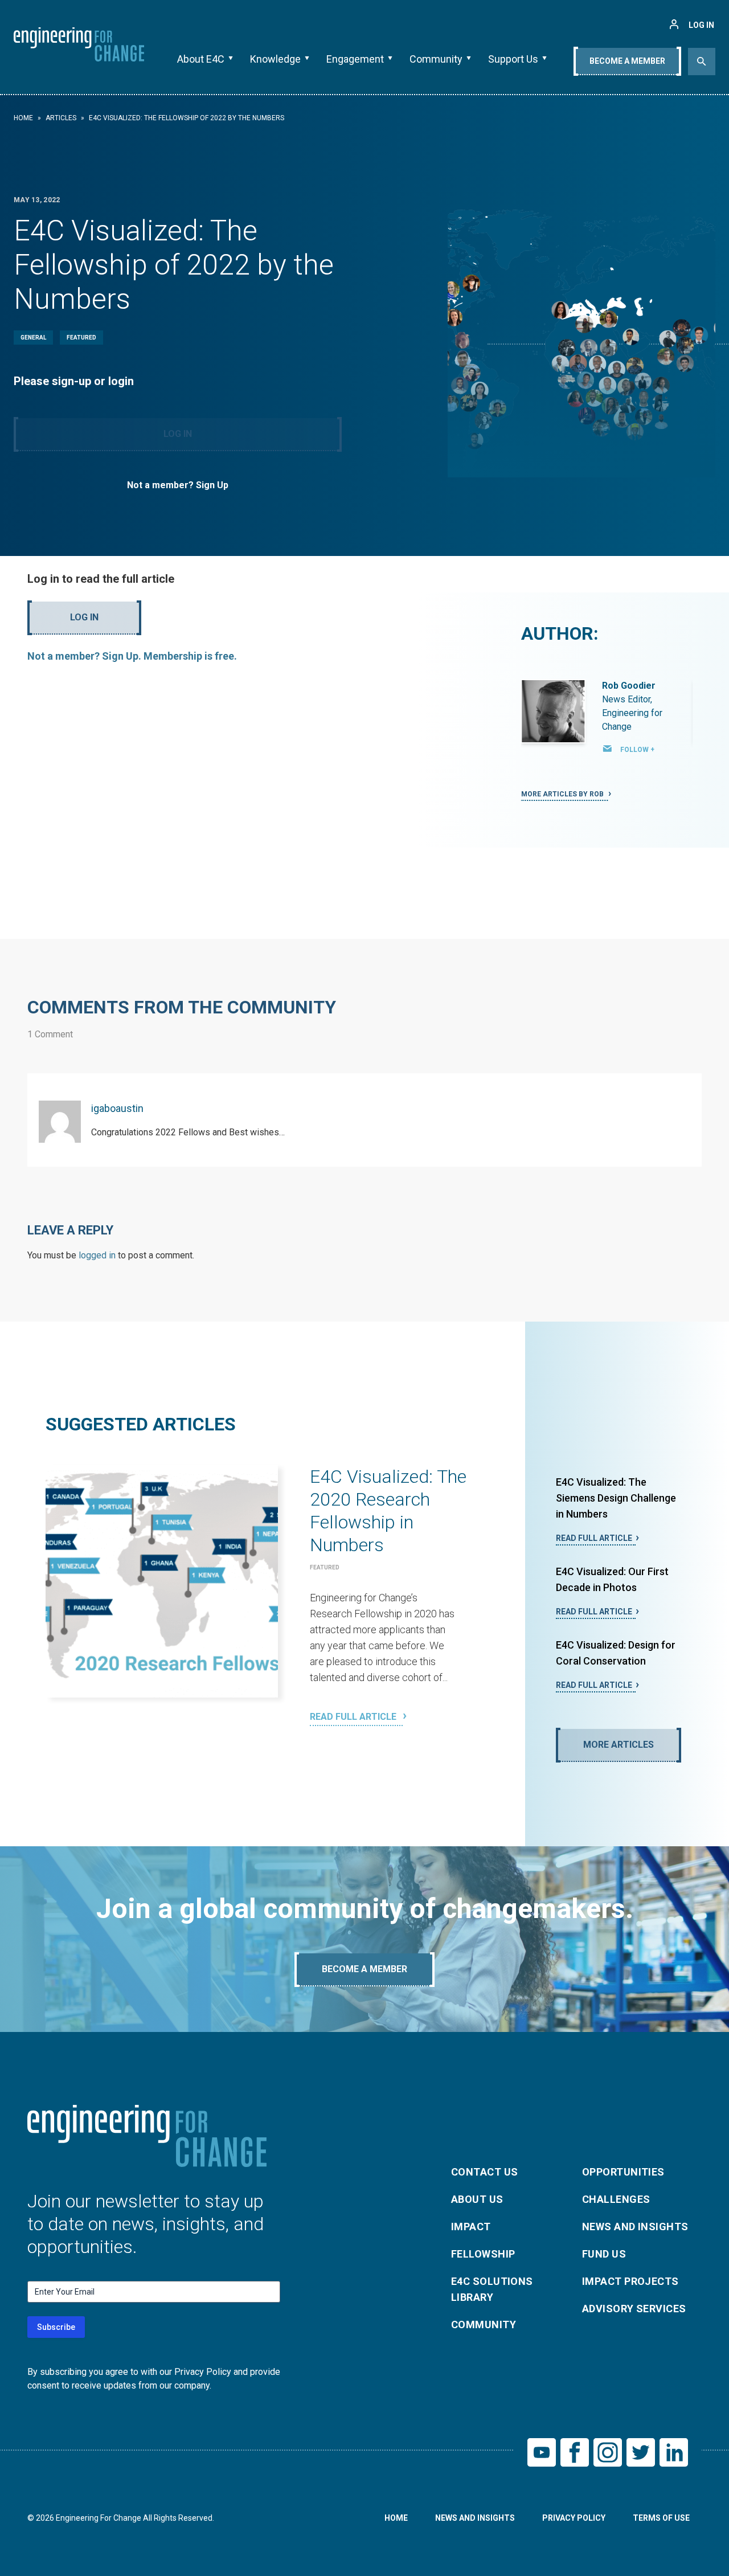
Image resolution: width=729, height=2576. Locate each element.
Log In (178, 434)
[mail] (608, 749)
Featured (81, 338)
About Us (477, 2199)
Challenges (616, 2199)
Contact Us (485, 2172)
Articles (61, 118)
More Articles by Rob (563, 794)
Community (436, 59)
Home (23, 118)
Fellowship (483, 2254)
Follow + (637, 750)
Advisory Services (634, 2309)
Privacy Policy (574, 2518)
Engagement (355, 59)
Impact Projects (630, 2281)
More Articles (619, 1745)
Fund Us (604, 2254)
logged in (97, 1255)
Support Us (513, 59)
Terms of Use (661, 2518)
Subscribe (56, 2327)
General (33, 338)
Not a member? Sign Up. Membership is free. (132, 656)
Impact (471, 2227)
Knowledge (275, 59)
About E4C (201, 59)
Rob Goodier (629, 686)
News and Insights (635, 2227)
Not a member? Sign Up (178, 485)
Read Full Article (354, 1717)
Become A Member (627, 61)
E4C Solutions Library (492, 2289)
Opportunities (623, 2172)
